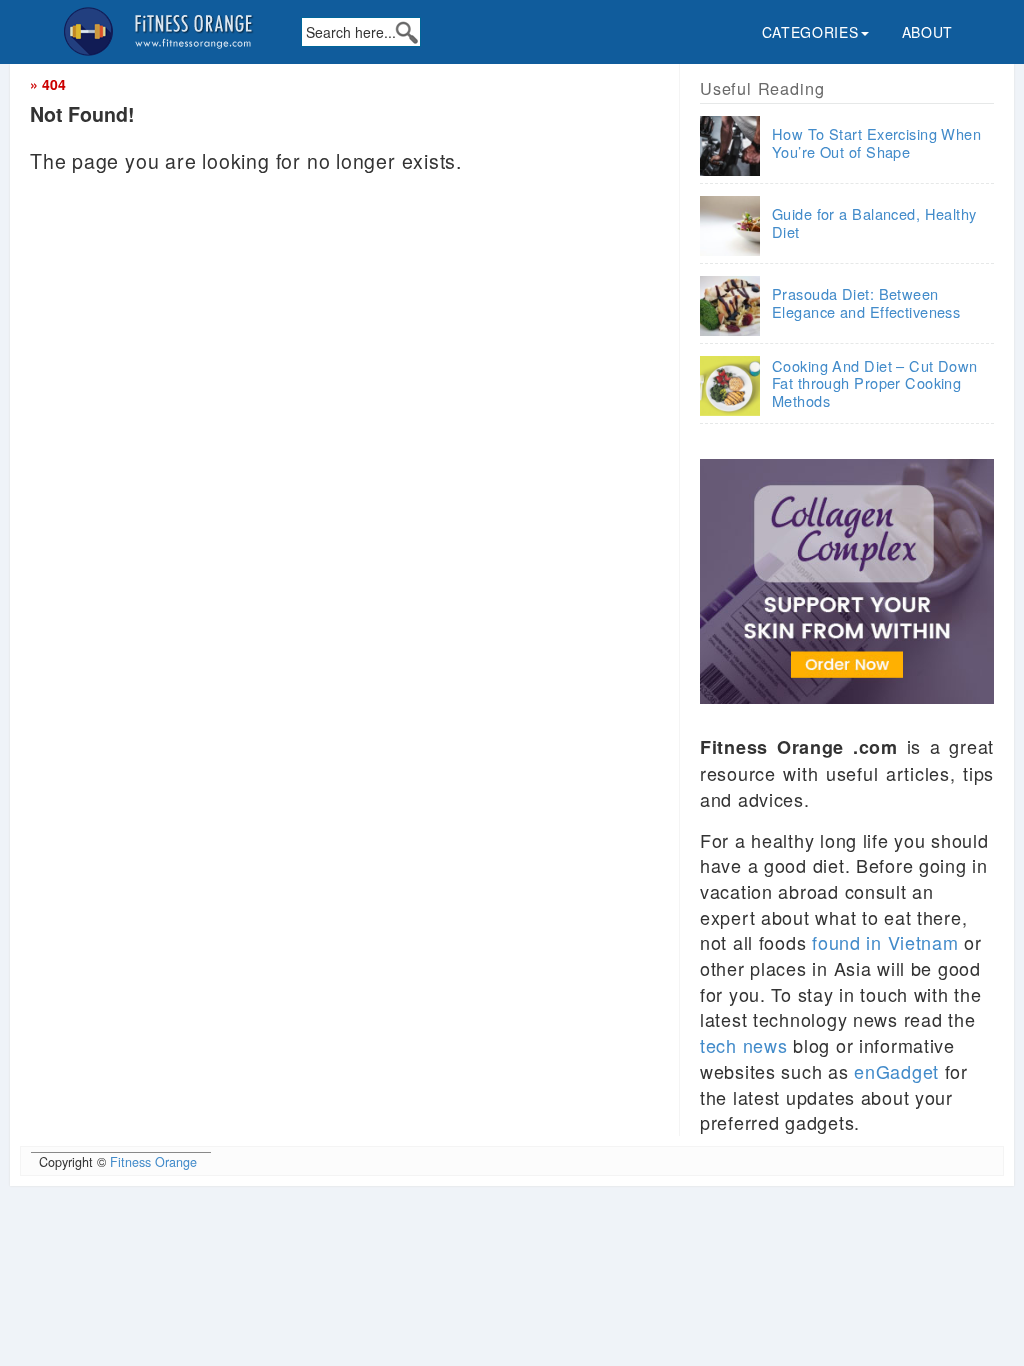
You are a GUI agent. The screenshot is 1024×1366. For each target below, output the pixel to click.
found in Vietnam (885, 942)
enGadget (896, 1071)
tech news (743, 1045)
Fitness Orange (153, 1162)
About (928, 32)
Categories (810, 32)
